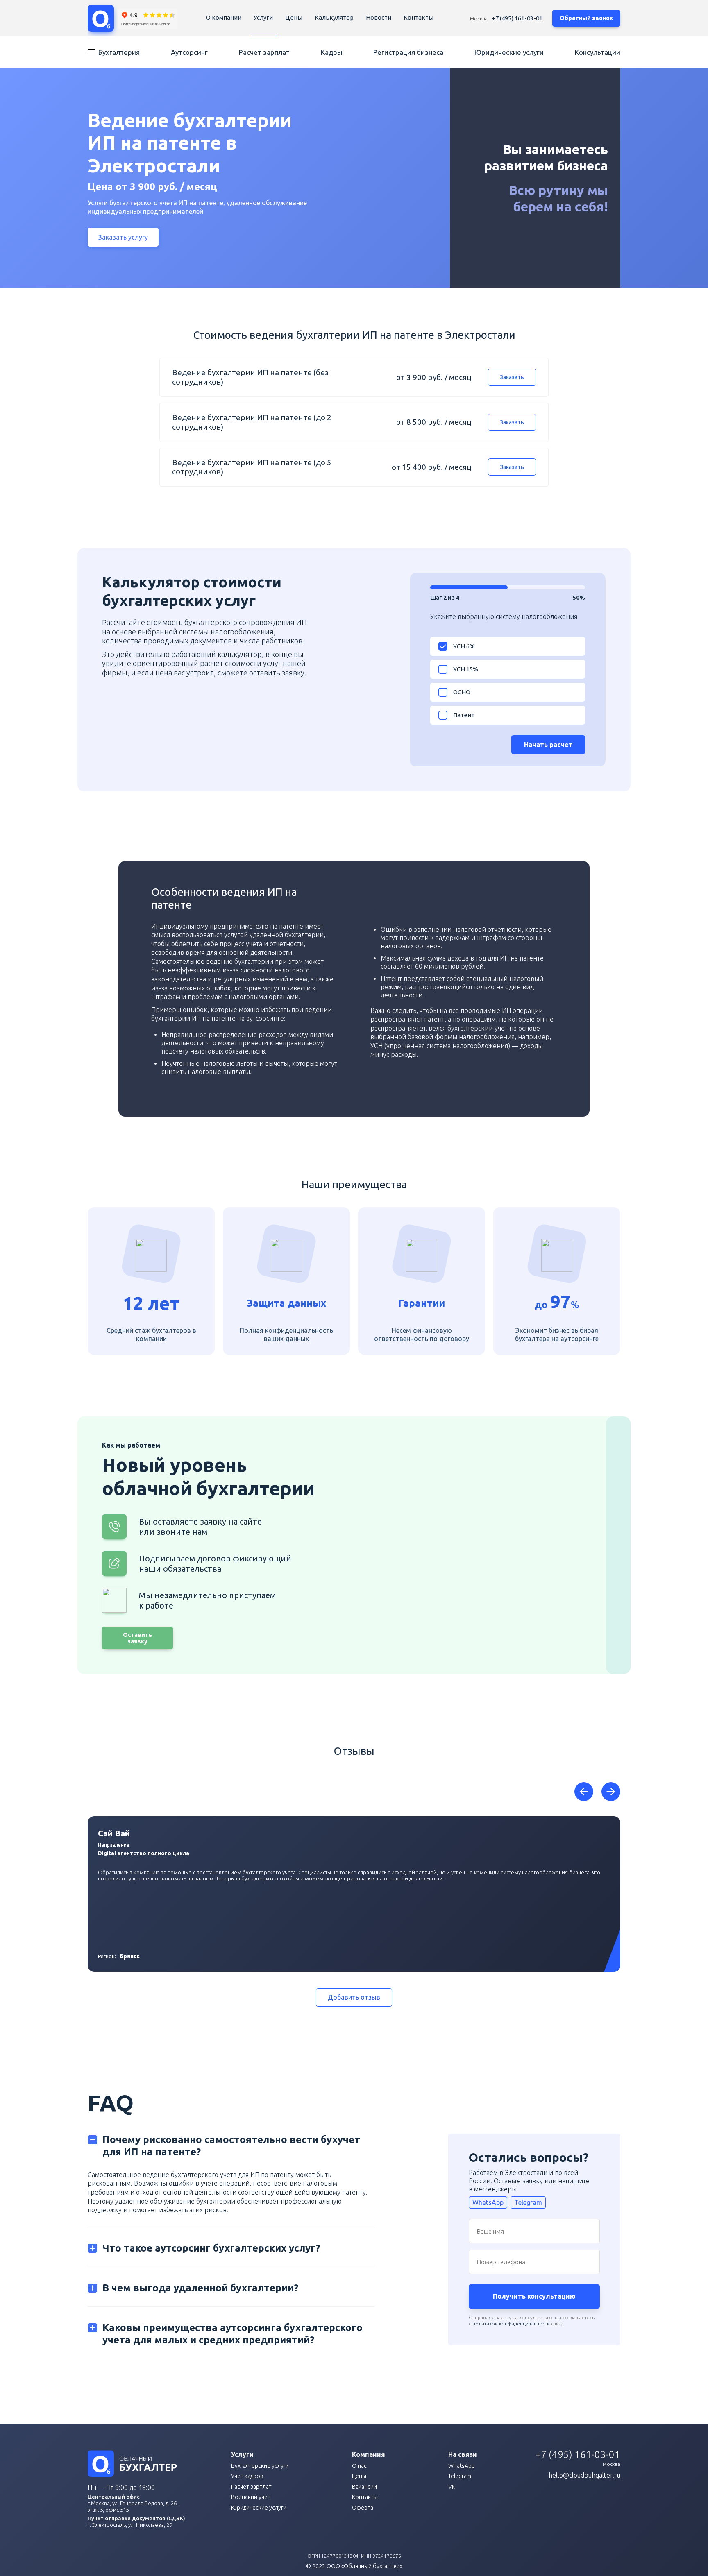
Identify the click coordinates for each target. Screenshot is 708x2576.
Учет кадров (247, 2476)
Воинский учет (251, 2497)
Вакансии (364, 2487)
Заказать (512, 377)
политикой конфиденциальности (511, 2323)
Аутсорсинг (189, 52)
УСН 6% (464, 646)
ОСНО (462, 692)
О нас (359, 2466)
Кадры (331, 52)
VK (452, 2487)
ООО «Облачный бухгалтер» (364, 2566)
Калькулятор (334, 17)
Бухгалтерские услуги (260, 2466)
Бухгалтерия (119, 52)
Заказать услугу (123, 237)
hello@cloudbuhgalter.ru (584, 2475)
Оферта (363, 2508)
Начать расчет (548, 745)
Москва (479, 19)
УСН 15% (466, 669)
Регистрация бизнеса (408, 52)
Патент (464, 715)
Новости (379, 17)
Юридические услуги (509, 52)
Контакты (419, 17)
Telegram (528, 2202)
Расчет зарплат (264, 52)
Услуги (263, 17)
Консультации (598, 52)
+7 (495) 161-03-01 (517, 18)
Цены (294, 17)
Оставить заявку (137, 1638)
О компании (224, 17)
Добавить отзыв (354, 1997)
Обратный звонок (586, 18)
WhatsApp (488, 2202)
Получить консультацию (534, 2296)
